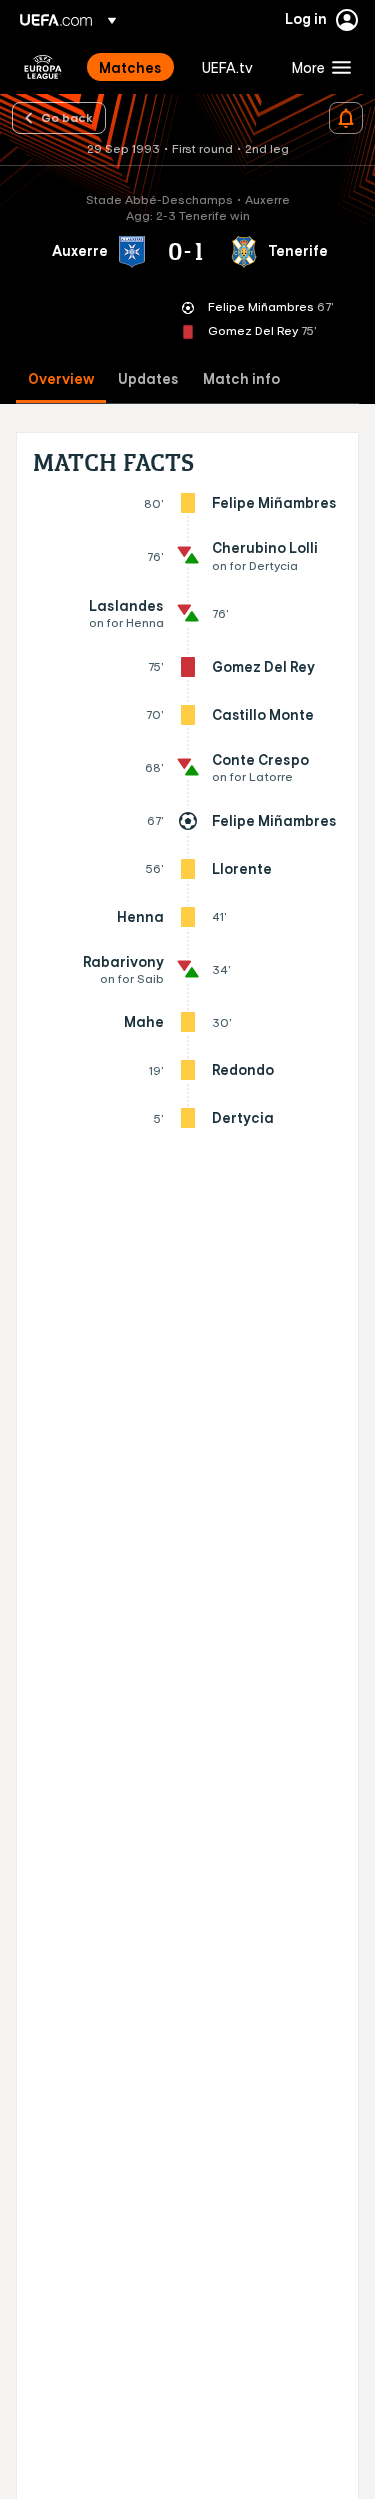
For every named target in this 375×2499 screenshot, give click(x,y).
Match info (241, 379)
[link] (130, 67)
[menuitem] (133, 67)
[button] (317, 67)
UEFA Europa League (43, 67)
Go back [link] (67, 117)
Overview (61, 379)
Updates (148, 379)
